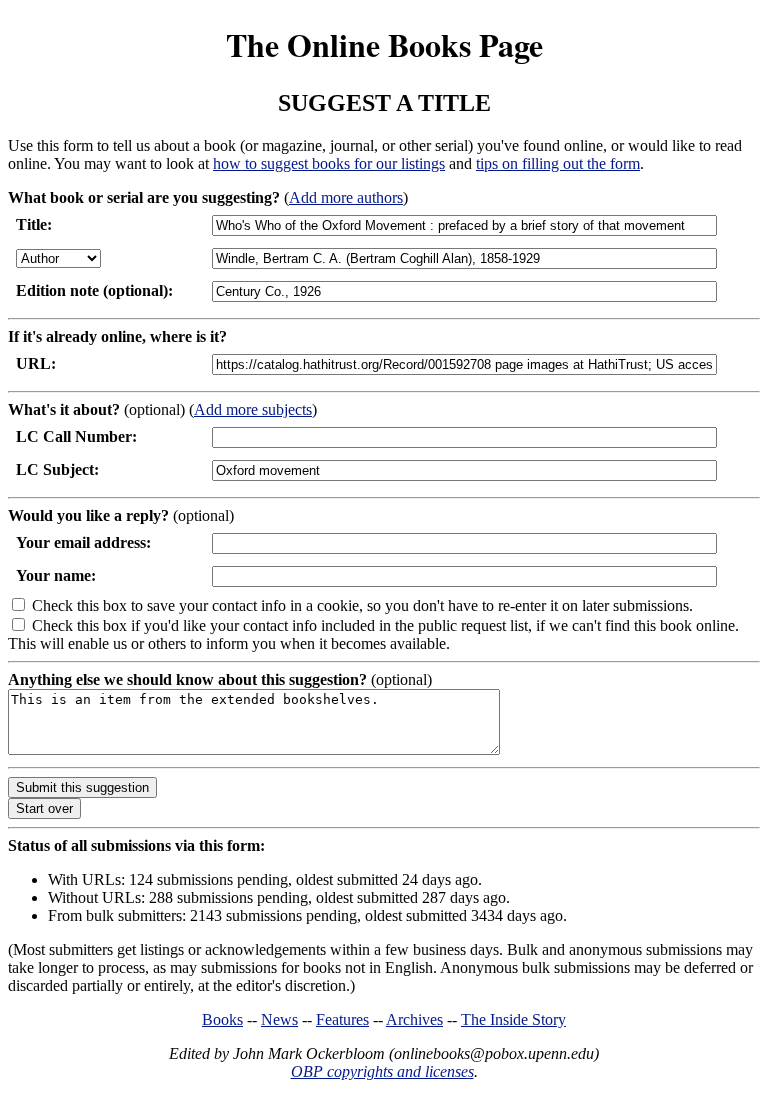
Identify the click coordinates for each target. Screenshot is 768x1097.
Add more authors (346, 197)
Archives (414, 1019)
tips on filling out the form (558, 163)
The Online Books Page (384, 44)
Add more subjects (253, 409)
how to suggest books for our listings (329, 163)
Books (222, 1019)
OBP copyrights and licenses (382, 1071)
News (279, 1019)
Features (342, 1019)
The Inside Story (513, 1019)
